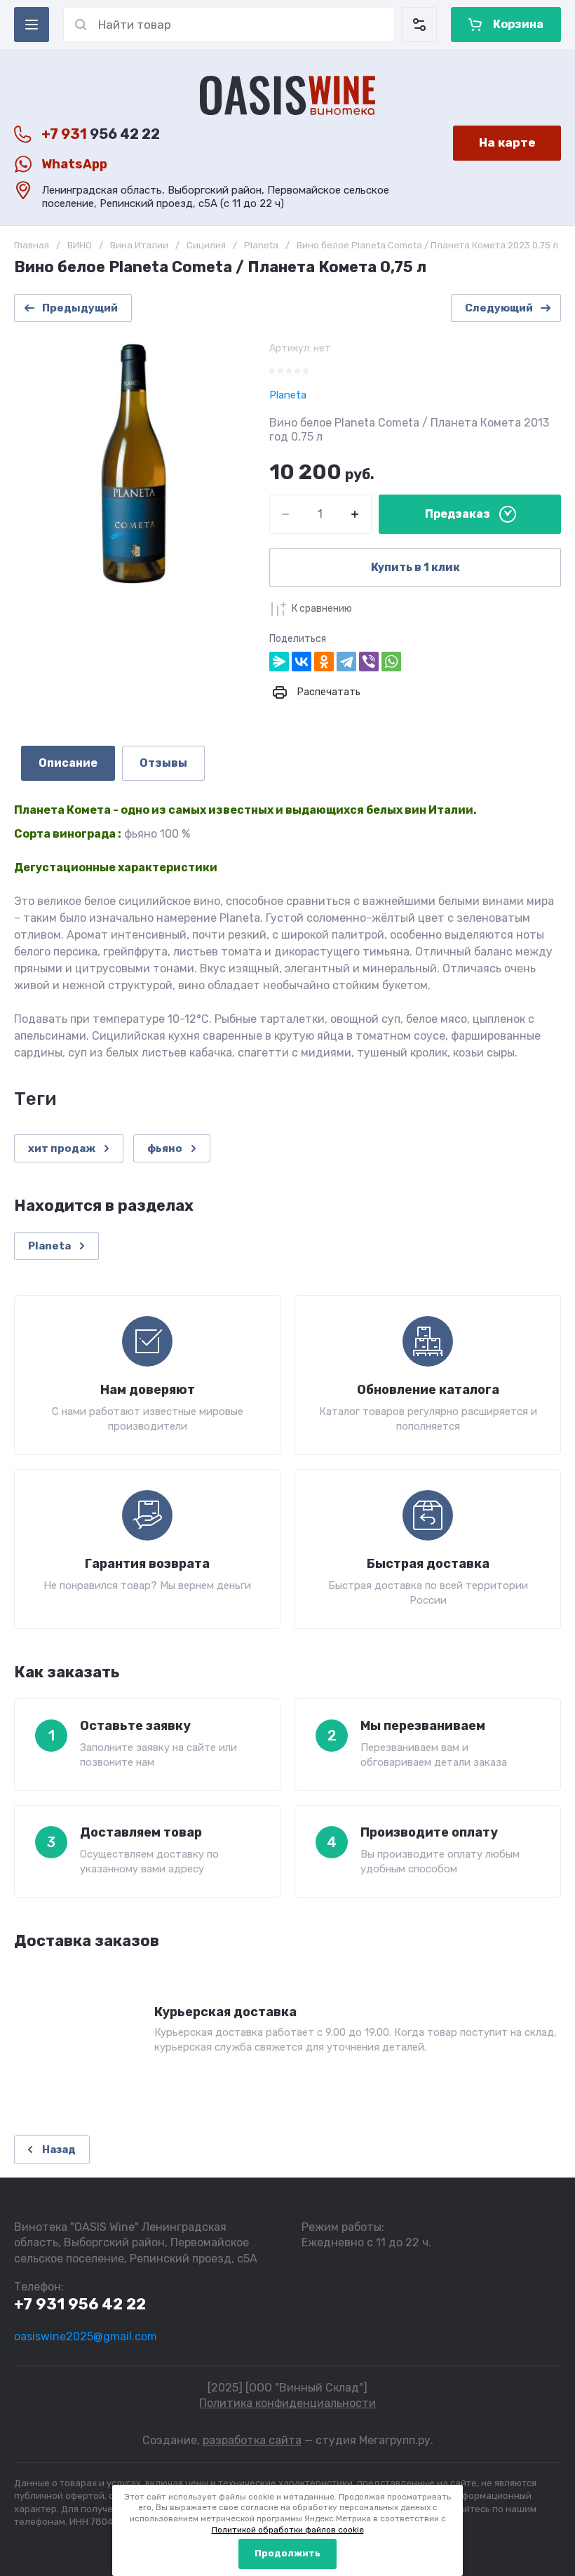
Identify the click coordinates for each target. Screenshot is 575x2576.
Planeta (261, 245)
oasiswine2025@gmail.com (86, 2336)
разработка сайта (252, 2440)
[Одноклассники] (324, 662)
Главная (32, 245)
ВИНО (80, 245)
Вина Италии (139, 245)
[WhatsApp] (391, 662)
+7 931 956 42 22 (80, 2304)
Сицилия (206, 245)
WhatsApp (74, 164)
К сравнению (322, 609)
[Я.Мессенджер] (279, 662)
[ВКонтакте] (302, 662)
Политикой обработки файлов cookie (288, 2530)
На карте (507, 142)
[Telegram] (346, 662)
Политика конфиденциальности (287, 2403)
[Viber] (369, 662)
